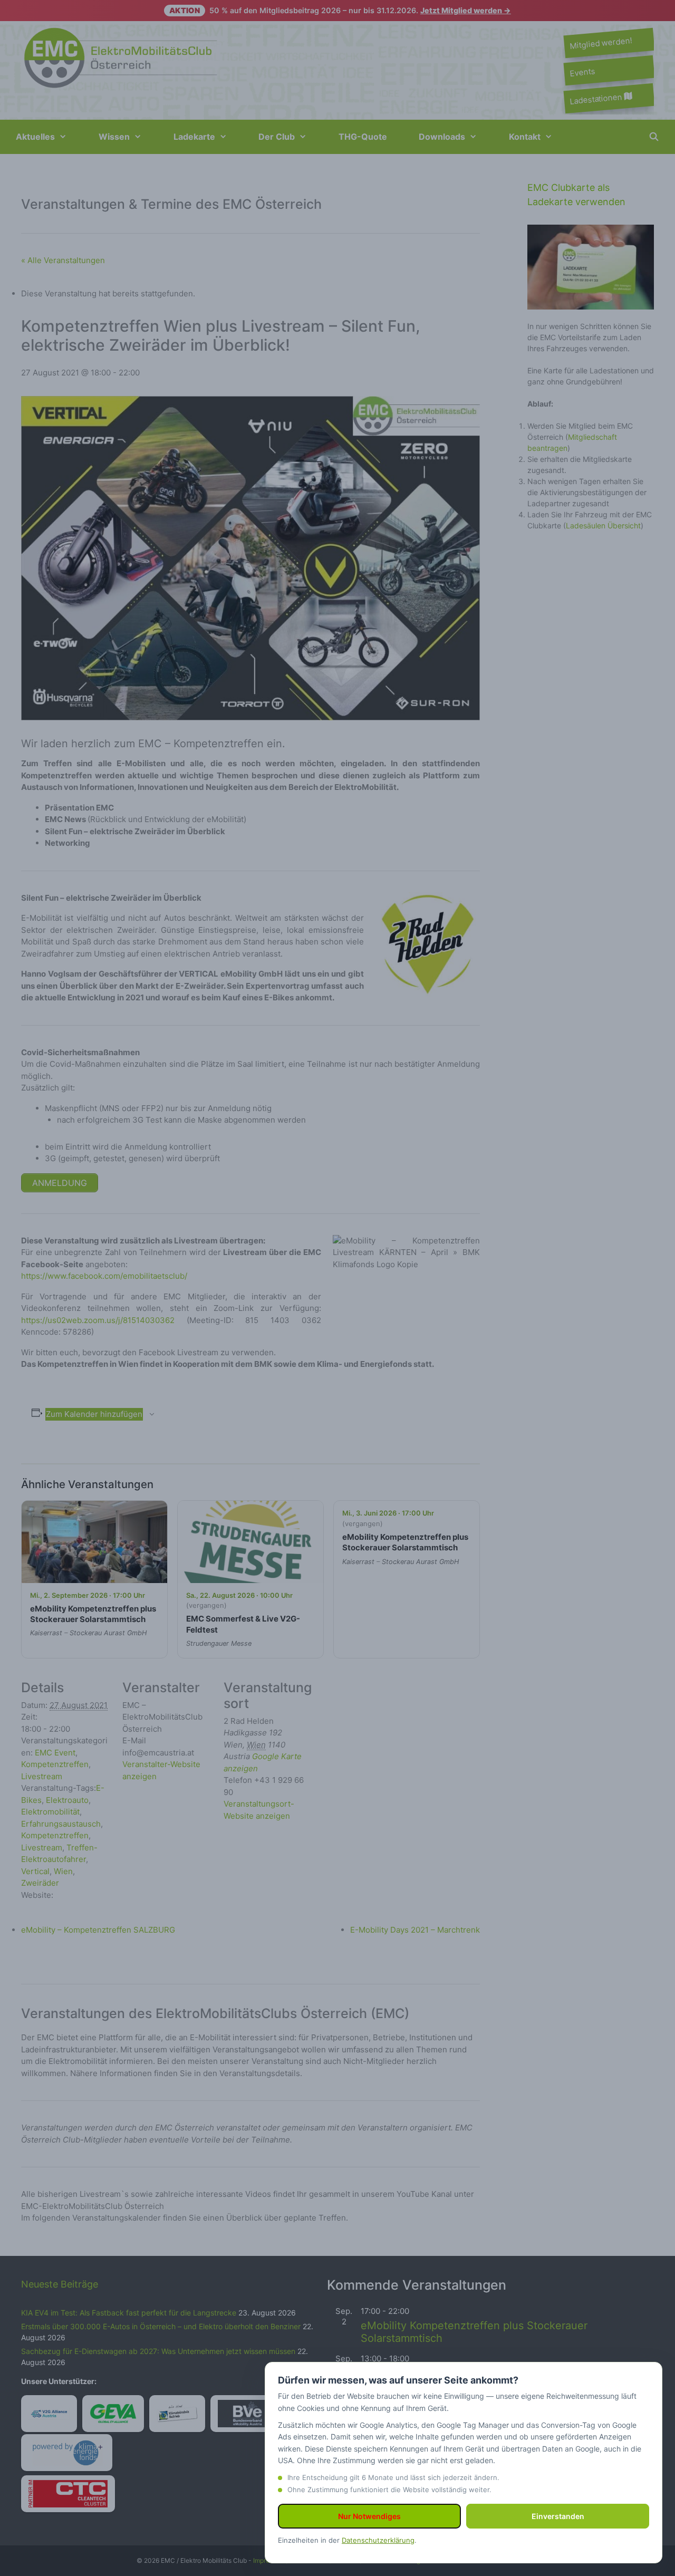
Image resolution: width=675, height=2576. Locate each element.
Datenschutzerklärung (378, 2540)
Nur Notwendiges (369, 2516)
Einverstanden (558, 2516)
